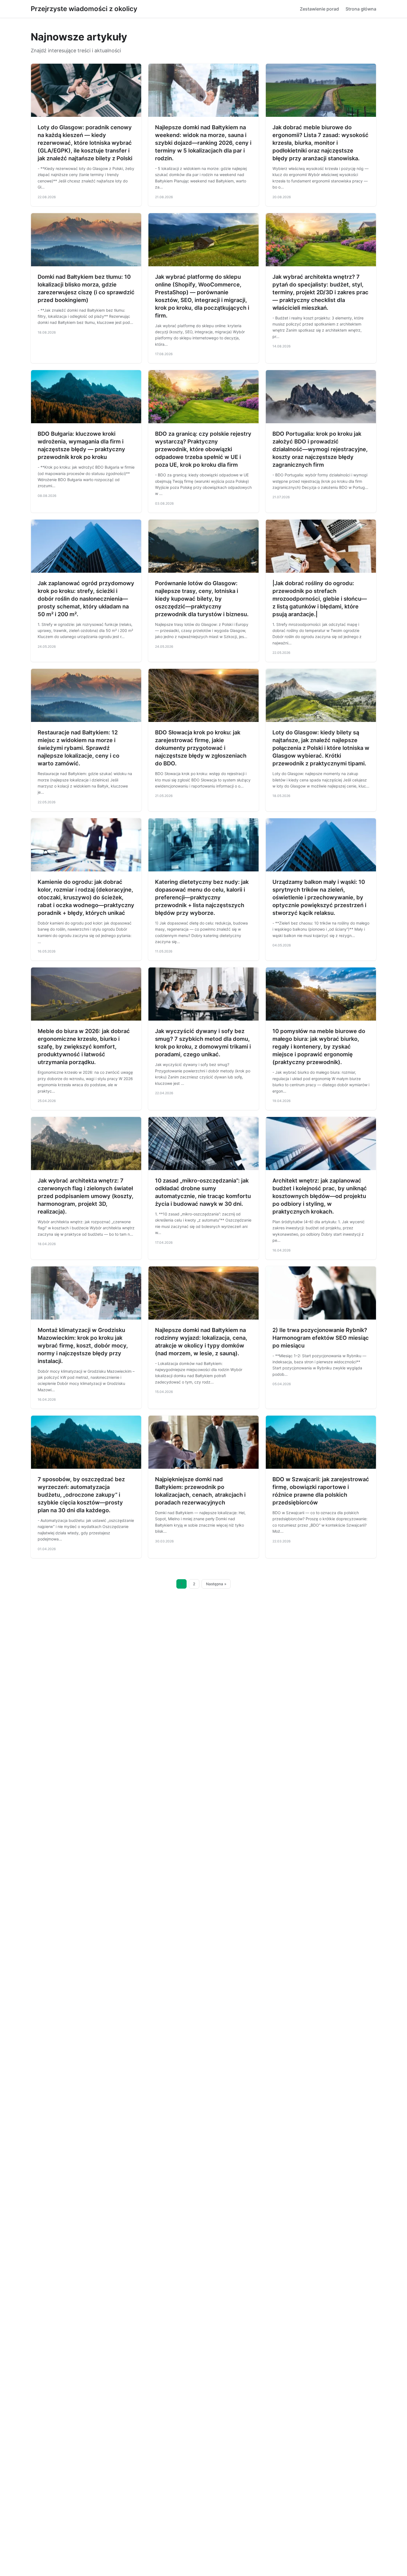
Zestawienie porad (319, 9)
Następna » (216, 1584)
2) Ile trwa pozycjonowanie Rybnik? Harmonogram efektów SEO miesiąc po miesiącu (321, 1338)
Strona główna (361, 9)
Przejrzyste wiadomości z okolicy (84, 9)
